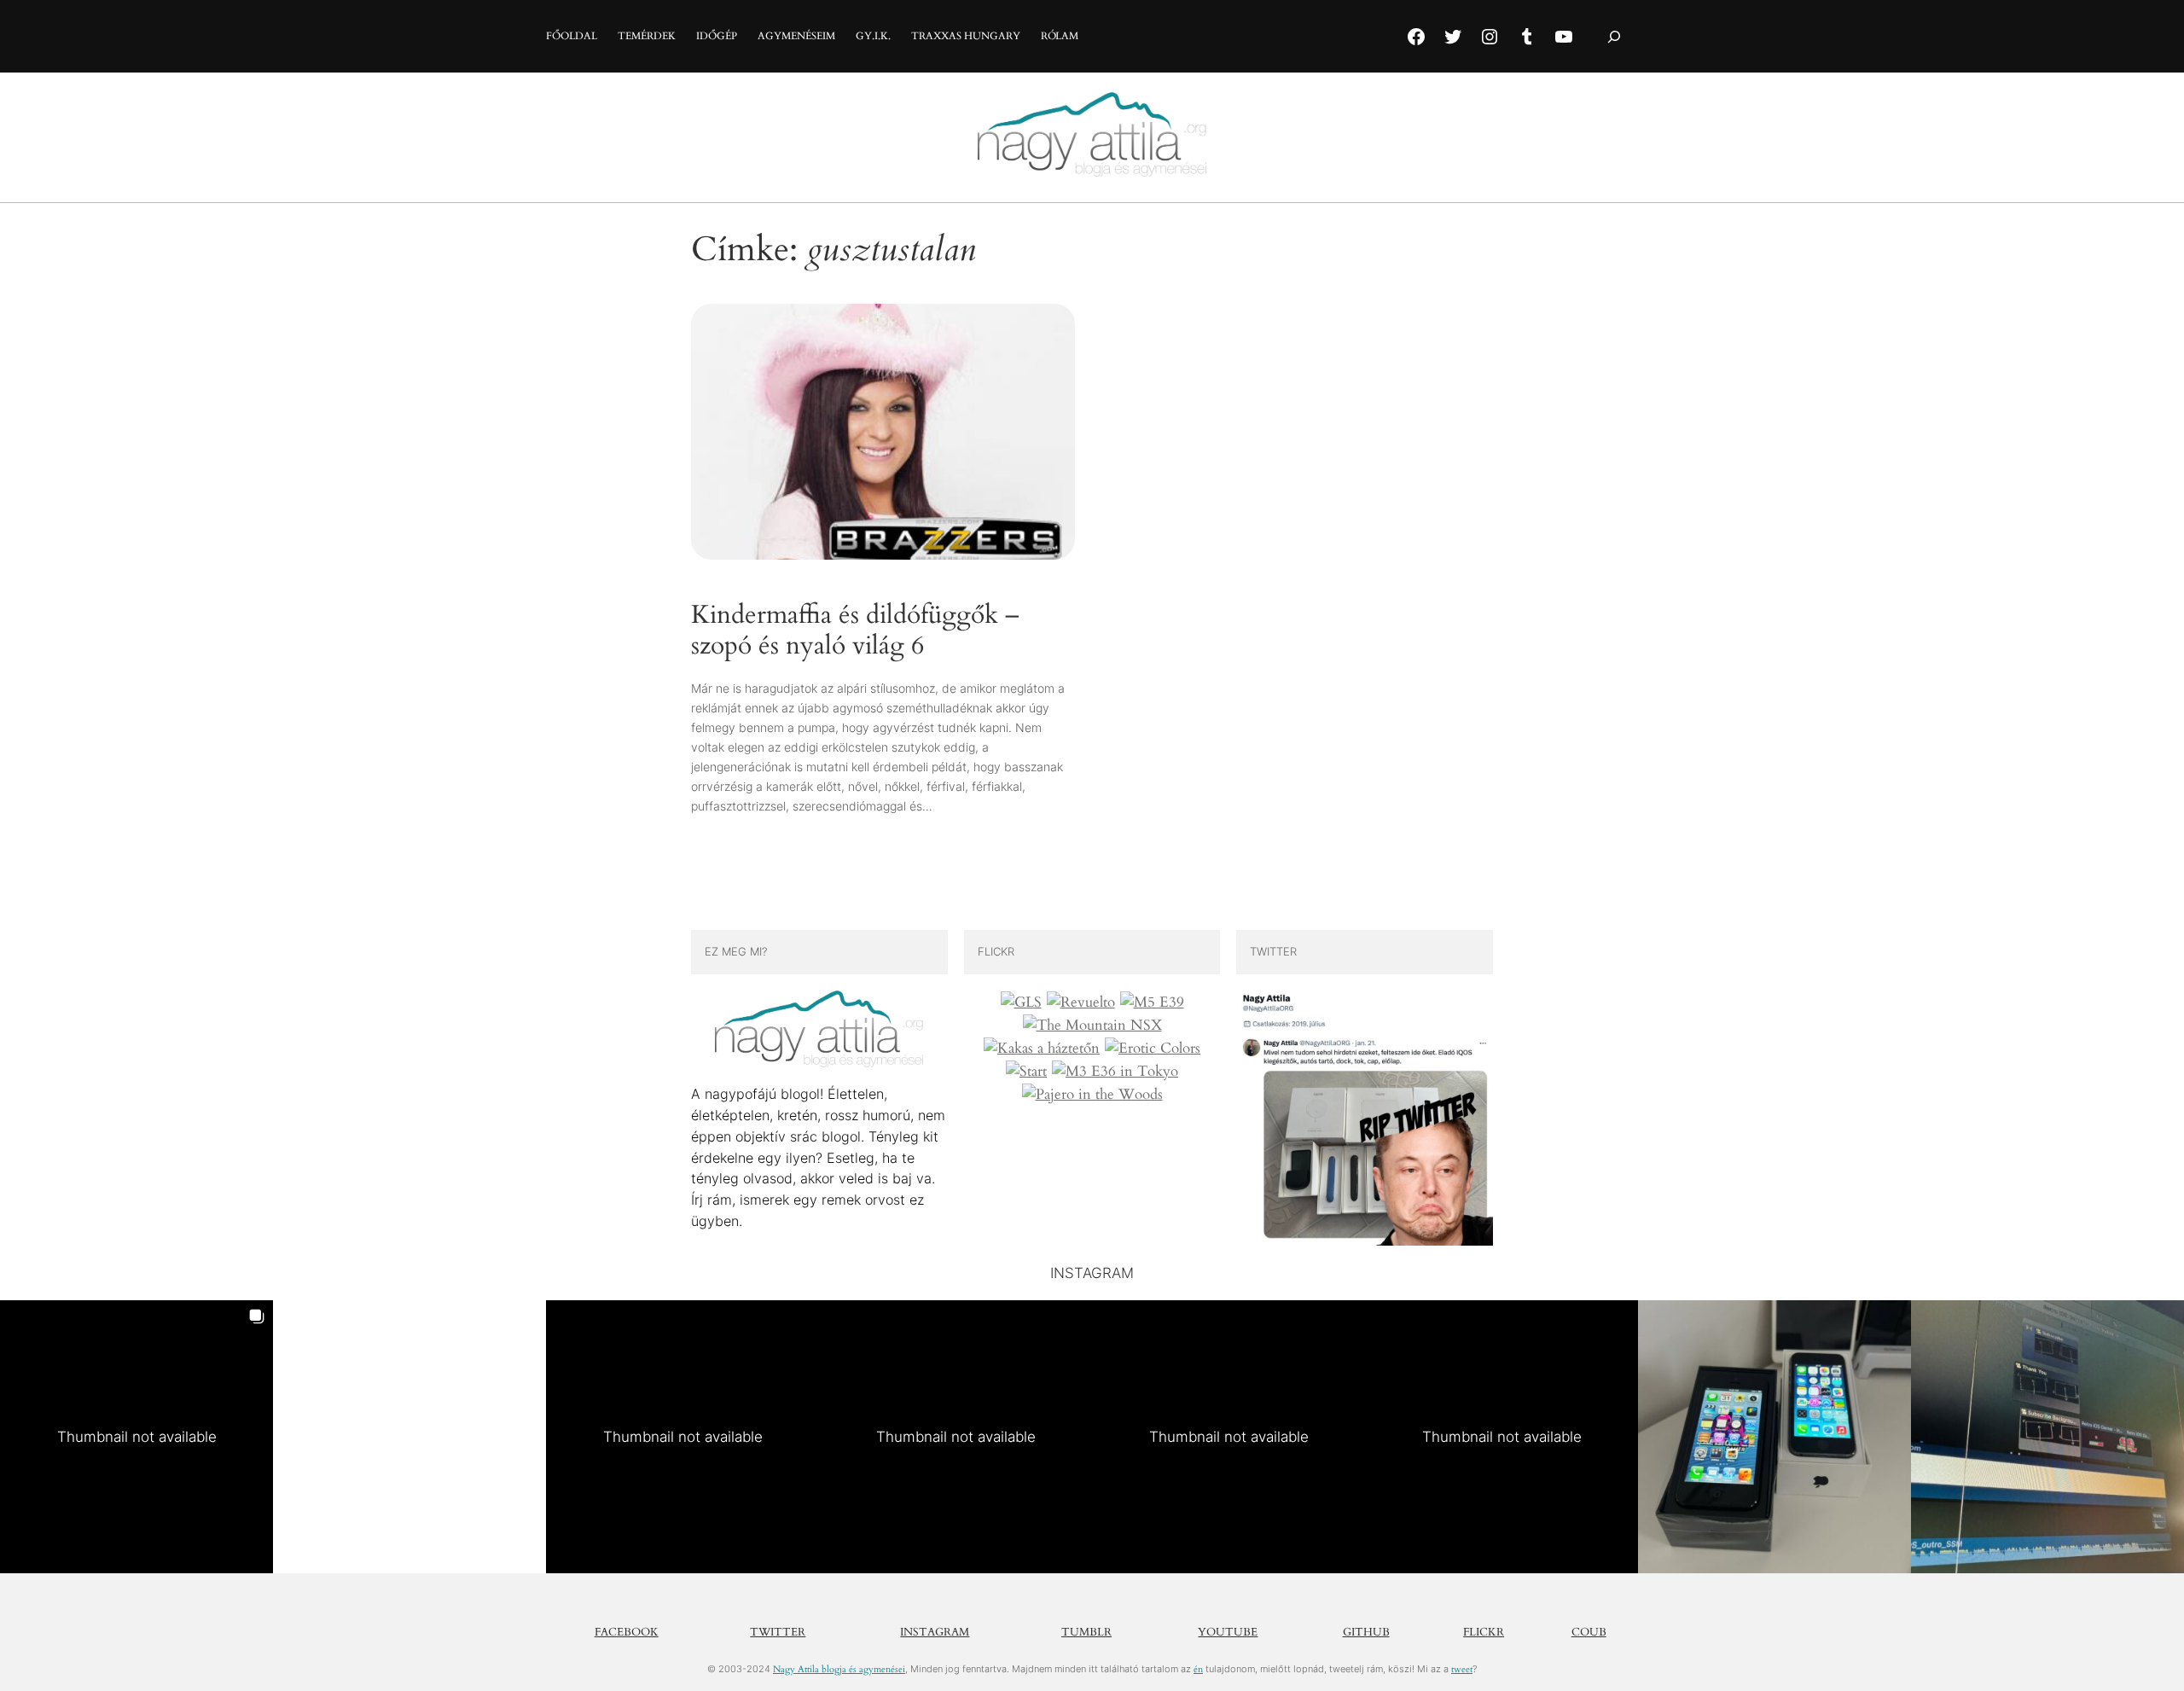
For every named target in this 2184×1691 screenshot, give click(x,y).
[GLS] (1021, 1002)
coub (1589, 1632)
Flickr (1484, 1632)
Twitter (778, 1632)
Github (1366, 1632)
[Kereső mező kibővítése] (1614, 36)
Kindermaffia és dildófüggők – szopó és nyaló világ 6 (855, 631)
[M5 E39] (1152, 1002)
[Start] (1026, 1072)
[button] (136, 1437)
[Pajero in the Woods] (1092, 1095)
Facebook (627, 1632)
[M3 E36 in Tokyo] (1115, 1072)
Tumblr (1086, 1632)
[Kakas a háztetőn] (1042, 1049)
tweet (1462, 1669)
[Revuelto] (1081, 1002)
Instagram (935, 1632)
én (1198, 1669)
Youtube (1228, 1632)
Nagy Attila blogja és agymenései (839, 1669)
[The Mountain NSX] (1092, 1026)
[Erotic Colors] (1153, 1049)
